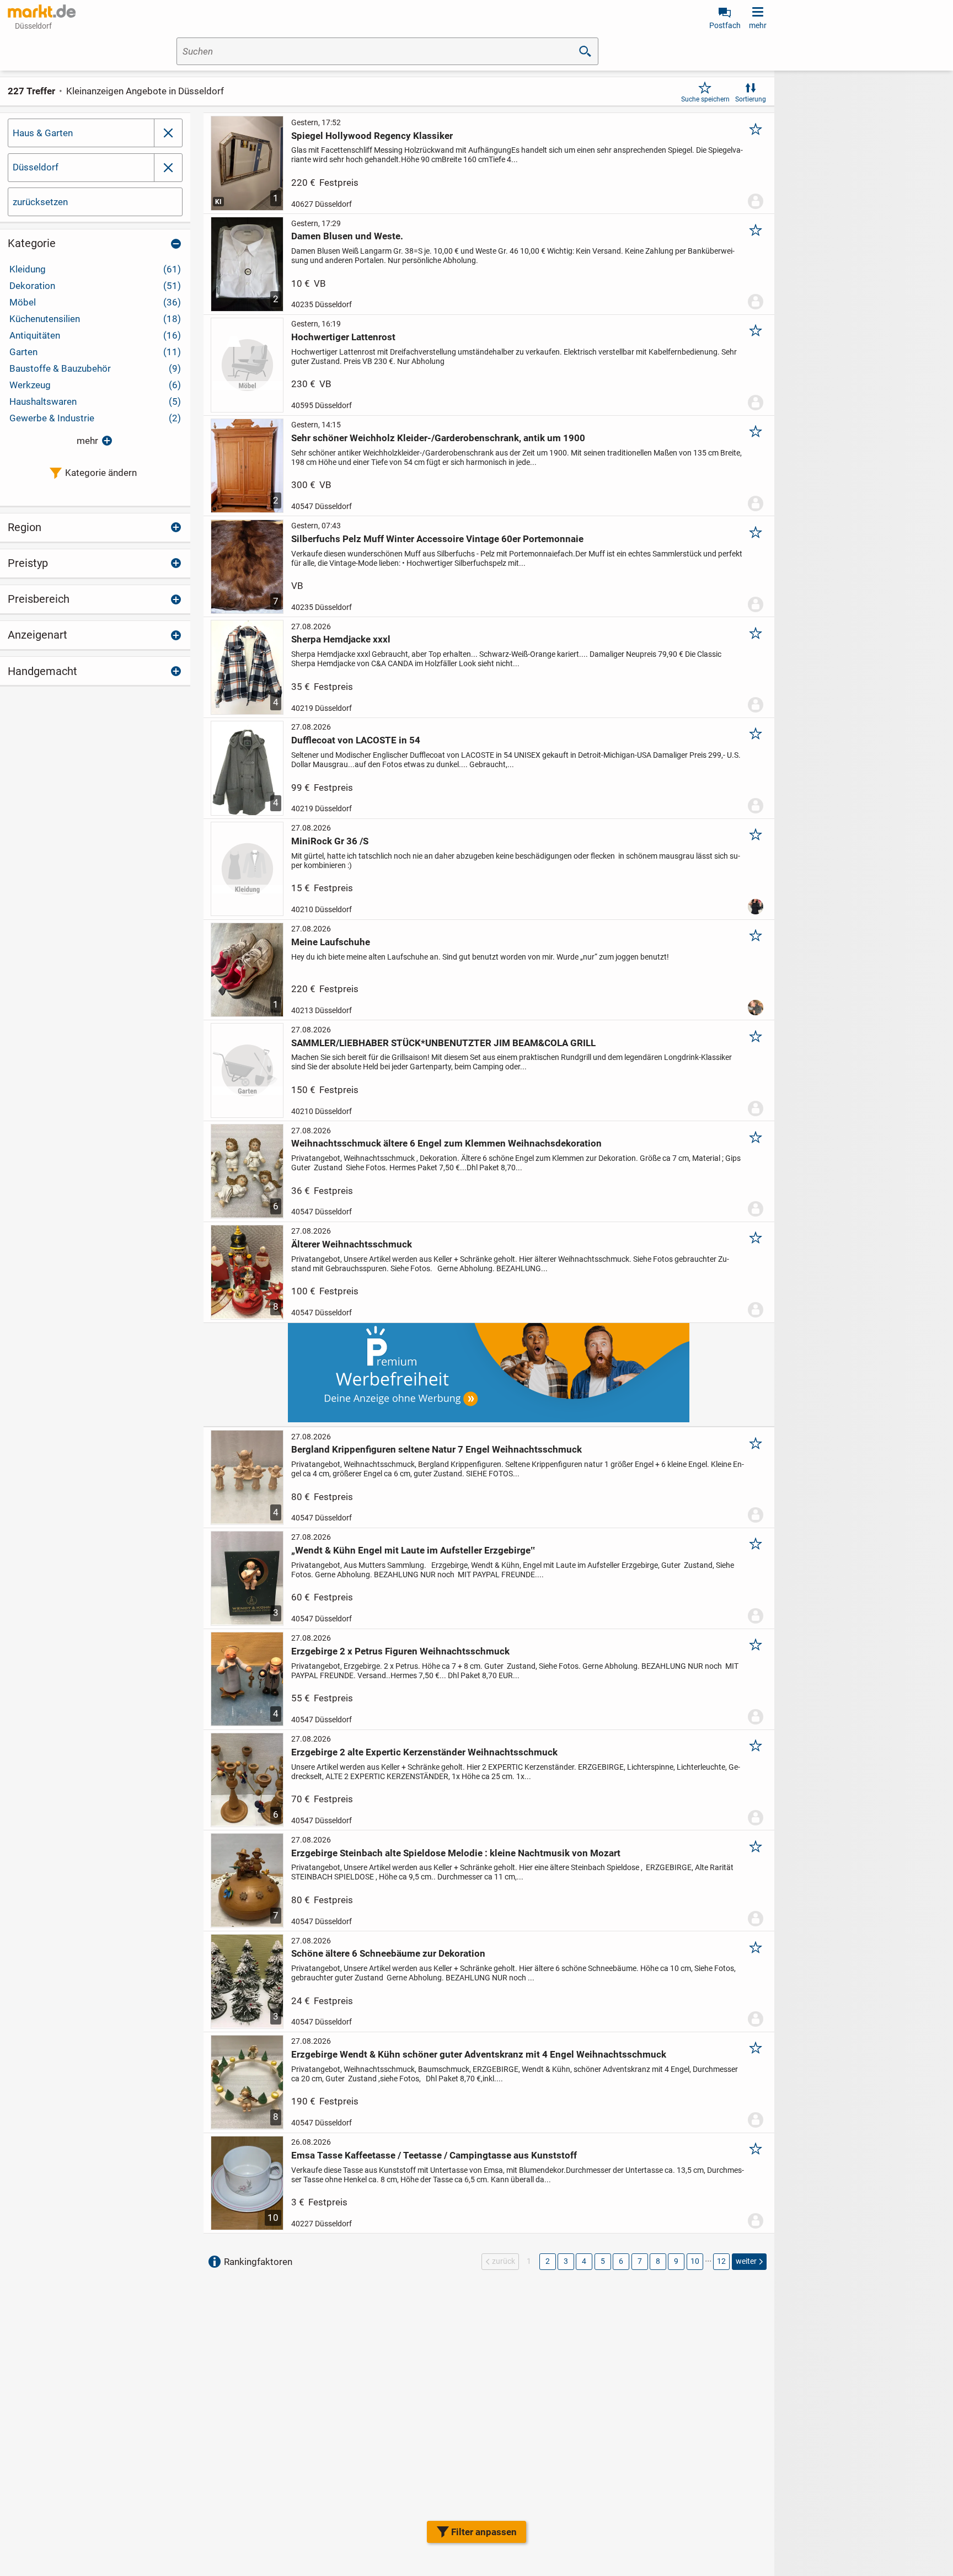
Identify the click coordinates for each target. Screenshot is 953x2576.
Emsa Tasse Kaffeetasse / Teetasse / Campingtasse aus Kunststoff (434, 2155)
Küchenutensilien (95, 319)
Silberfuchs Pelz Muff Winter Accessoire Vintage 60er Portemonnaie (437, 539)
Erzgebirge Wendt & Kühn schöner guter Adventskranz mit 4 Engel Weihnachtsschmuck (479, 2054)
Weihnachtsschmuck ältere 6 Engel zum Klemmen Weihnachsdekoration (446, 1143)
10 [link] (695, 2261)
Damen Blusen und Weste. (347, 236)
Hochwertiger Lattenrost (343, 337)
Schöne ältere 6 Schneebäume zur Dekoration (388, 1953)
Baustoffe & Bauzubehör (95, 368)
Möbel (95, 302)
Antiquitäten (95, 335)
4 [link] (584, 2261)
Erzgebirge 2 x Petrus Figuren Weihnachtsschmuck (400, 1651)
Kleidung (95, 269)
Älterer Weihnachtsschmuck (352, 1244)
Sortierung (751, 99)
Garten (95, 352)
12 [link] (721, 2261)
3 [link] (566, 2261)
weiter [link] (746, 2261)
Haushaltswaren (95, 401)
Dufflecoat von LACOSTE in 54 (356, 740)
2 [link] (548, 2261)
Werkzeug (95, 385)
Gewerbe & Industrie (95, 418)
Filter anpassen (484, 2532)
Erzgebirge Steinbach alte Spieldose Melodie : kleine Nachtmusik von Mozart (456, 1853)
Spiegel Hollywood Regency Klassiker (372, 136)
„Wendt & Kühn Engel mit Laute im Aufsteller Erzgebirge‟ (413, 1550)
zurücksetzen (40, 202)
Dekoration (95, 286)
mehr (87, 441)
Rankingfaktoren (258, 2262)
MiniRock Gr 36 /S (330, 841)
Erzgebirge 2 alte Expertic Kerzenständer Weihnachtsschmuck (424, 1752)
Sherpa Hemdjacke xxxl (341, 639)
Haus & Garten (43, 133)
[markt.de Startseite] (42, 11)
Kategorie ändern (101, 473)
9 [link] (676, 2261)
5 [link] (603, 2261)
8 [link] (658, 2261)
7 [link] (640, 2261)
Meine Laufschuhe (331, 942)
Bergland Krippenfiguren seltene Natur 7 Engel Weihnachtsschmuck (437, 1449)
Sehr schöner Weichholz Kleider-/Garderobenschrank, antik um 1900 (438, 438)
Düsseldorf (36, 167)
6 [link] (621, 2261)
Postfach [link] (725, 25)
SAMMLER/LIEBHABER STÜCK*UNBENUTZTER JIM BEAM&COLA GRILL (443, 1043)
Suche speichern (705, 99)
